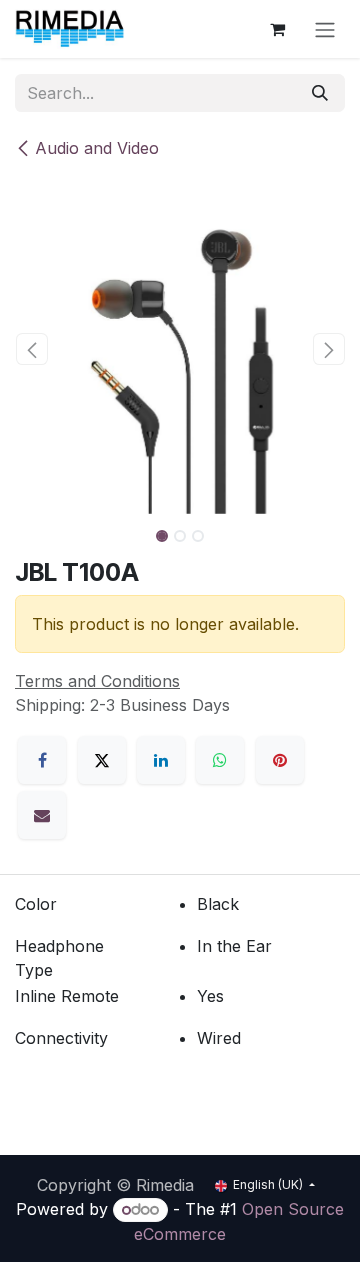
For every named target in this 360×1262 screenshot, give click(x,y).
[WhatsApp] (220, 760)
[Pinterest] (280, 760)
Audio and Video (97, 148)
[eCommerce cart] (277, 29)
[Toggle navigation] (325, 29)
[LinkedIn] (161, 760)
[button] (31, 349)
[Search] (320, 93)
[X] (102, 760)
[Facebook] (42, 760)
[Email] (42, 815)
